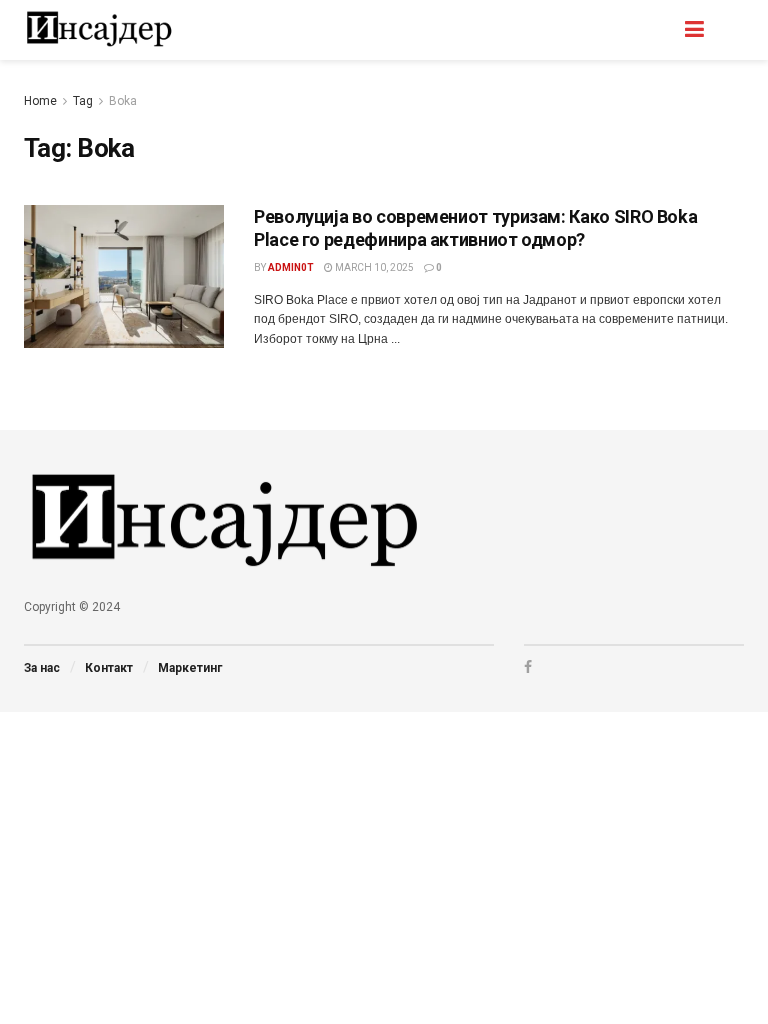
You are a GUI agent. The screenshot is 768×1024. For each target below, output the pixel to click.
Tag (83, 101)
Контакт (109, 668)
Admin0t (291, 267)
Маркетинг (190, 668)
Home (40, 101)
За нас (42, 668)
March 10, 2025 (373, 267)
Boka (123, 101)
